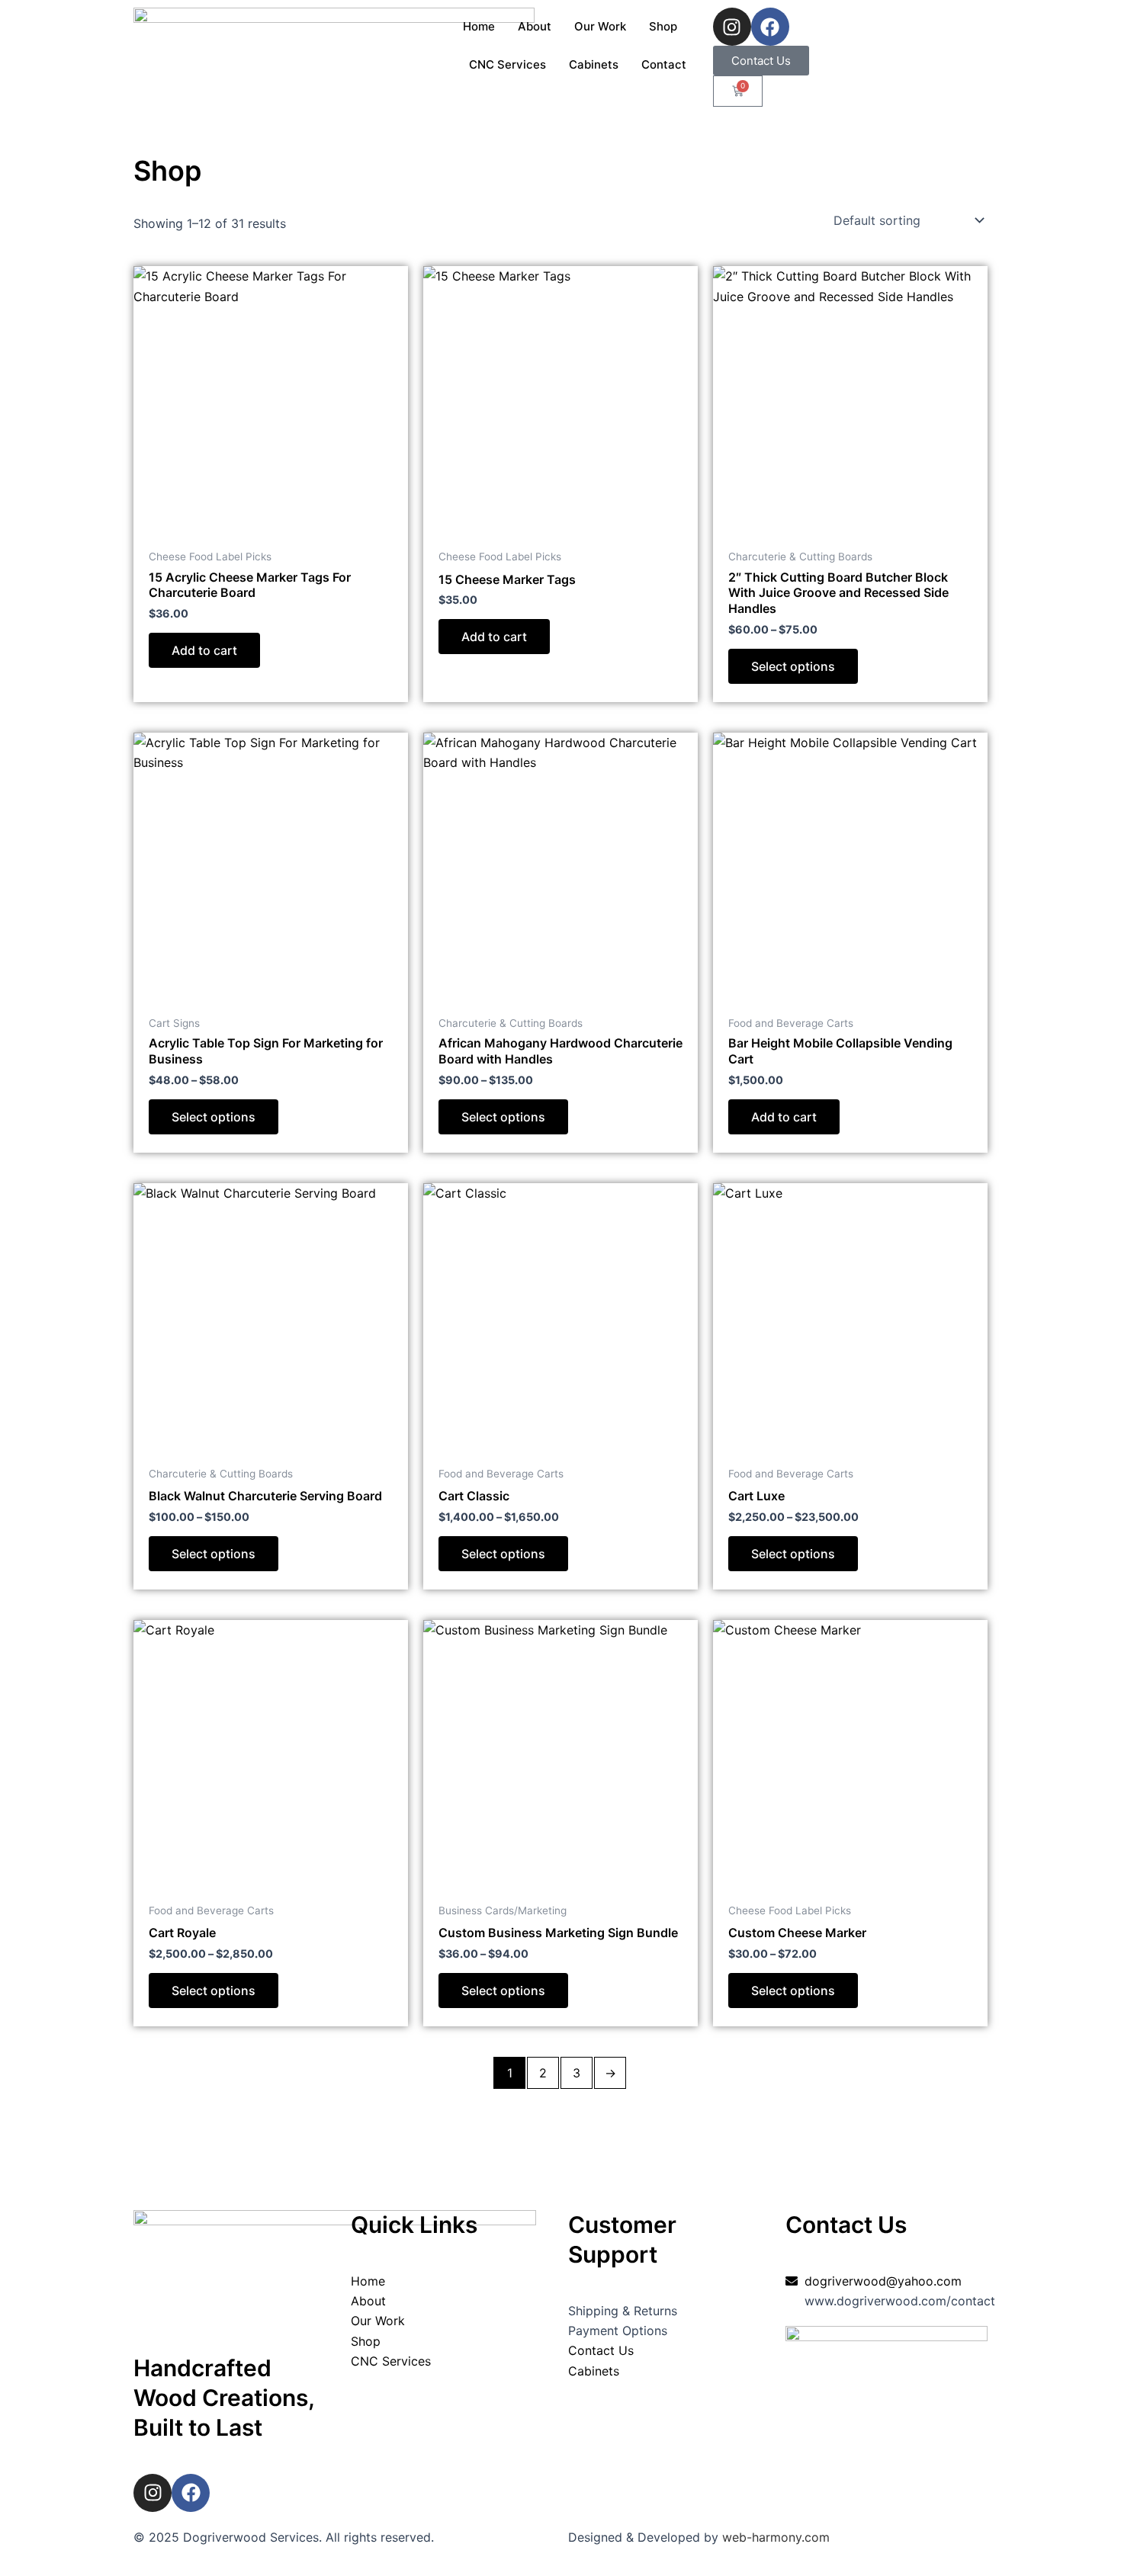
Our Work (600, 26)
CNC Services (508, 64)
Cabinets (594, 64)
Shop (663, 26)
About (535, 26)
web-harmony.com (776, 2537)
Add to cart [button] (204, 650)
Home (479, 26)
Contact (664, 64)
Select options (793, 666)
